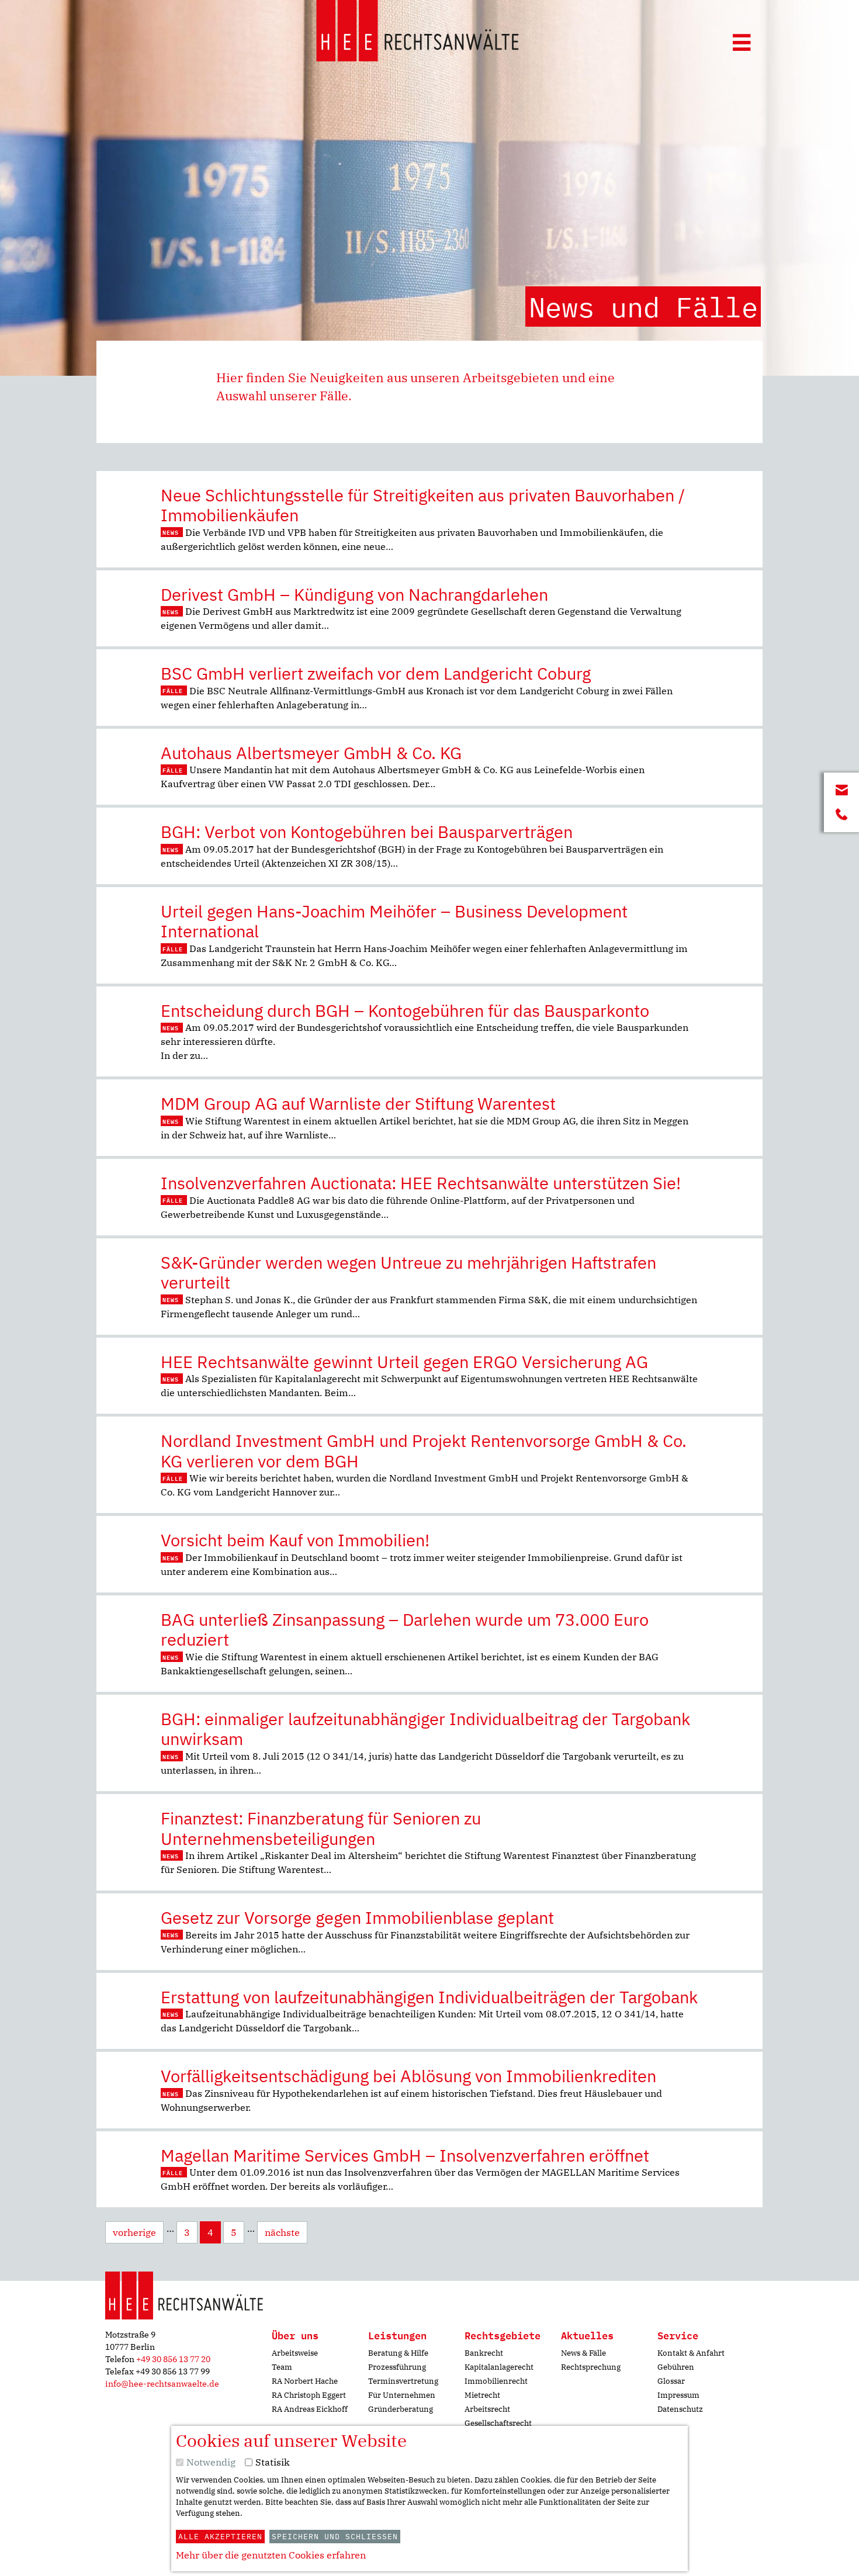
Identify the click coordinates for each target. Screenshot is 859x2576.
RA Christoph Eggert (309, 2395)
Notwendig (211, 2462)
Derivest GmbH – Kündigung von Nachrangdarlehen (354, 594)
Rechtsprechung (591, 2367)
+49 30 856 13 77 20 (173, 2359)
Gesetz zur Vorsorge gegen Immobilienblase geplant (357, 1917)
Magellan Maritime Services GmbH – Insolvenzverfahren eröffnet (405, 2155)
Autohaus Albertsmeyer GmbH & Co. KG (311, 753)
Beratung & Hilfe (398, 2353)
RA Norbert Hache (305, 2381)
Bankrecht (484, 2353)
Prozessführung (397, 2367)
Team (282, 2367)
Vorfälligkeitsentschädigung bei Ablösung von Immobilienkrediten (408, 2076)
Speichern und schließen (335, 2537)
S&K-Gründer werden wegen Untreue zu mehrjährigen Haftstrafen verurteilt (408, 1273)
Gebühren (676, 2367)
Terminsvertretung (403, 2381)
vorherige (134, 2232)
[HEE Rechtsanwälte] (418, 33)
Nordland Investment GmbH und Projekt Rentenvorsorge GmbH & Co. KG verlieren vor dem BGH (424, 1451)
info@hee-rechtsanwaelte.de (162, 2384)
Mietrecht (482, 2395)
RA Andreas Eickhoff (310, 2409)
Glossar (671, 2381)
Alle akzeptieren (220, 2537)
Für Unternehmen (402, 2395)
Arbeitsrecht (487, 2409)
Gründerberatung (401, 2409)
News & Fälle (583, 2353)
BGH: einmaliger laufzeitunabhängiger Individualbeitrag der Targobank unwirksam (425, 1729)
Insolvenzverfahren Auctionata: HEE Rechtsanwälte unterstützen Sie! (421, 1183)
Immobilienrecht (496, 2381)
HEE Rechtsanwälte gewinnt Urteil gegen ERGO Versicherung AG (404, 1362)
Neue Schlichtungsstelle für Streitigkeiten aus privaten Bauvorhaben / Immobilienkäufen (423, 505)
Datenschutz (680, 2409)
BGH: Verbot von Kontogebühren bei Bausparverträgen (367, 832)
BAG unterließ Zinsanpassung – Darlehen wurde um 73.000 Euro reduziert (405, 1630)
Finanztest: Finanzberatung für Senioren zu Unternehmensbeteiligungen (321, 1828)
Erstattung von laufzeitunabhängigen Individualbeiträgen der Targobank (429, 1997)
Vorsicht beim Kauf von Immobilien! (295, 1540)
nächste (282, 2232)
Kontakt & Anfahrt (691, 2353)
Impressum (678, 2395)
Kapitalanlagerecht (499, 2367)
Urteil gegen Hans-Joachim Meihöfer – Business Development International (394, 921)
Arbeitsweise (295, 2353)
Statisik (273, 2462)
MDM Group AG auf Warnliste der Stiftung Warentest (358, 1103)
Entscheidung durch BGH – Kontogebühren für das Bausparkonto (405, 1010)
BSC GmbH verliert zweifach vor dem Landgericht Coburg (376, 673)
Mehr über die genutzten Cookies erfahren (271, 2555)
